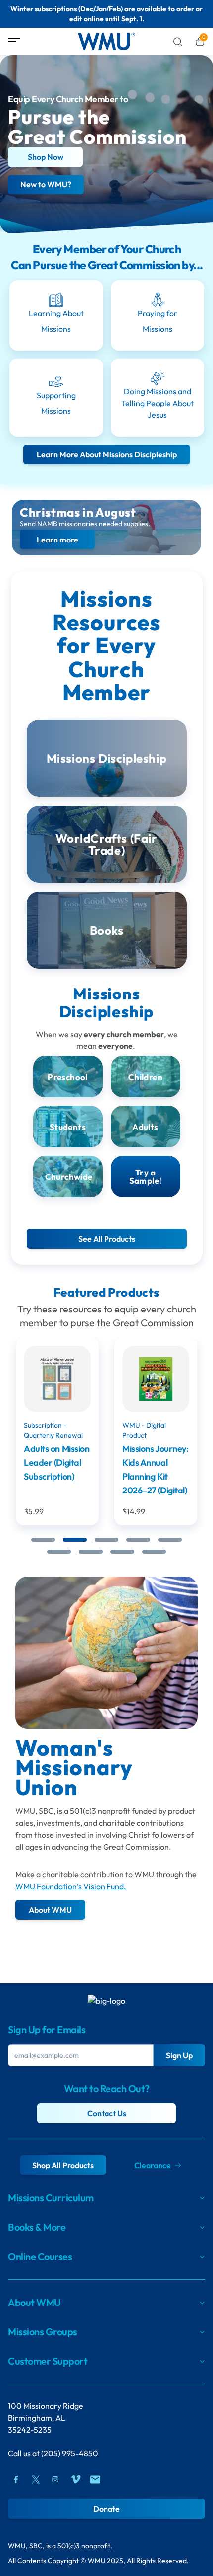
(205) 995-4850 (70, 2453)
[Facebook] (16, 2479)
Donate (106, 2509)
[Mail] (95, 2479)
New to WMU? (46, 185)
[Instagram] (55, 2479)
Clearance (153, 2165)
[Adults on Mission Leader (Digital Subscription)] (57, 1379)
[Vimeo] (75, 2479)
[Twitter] (36, 2479)
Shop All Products (63, 2165)
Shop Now (46, 157)
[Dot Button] (43, 1540)
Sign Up (179, 2055)
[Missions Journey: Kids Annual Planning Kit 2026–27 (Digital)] (156, 1379)
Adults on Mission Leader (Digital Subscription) (56, 1463)
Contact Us (107, 2113)
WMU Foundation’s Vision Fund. (71, 1886)
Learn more (57, 539)
